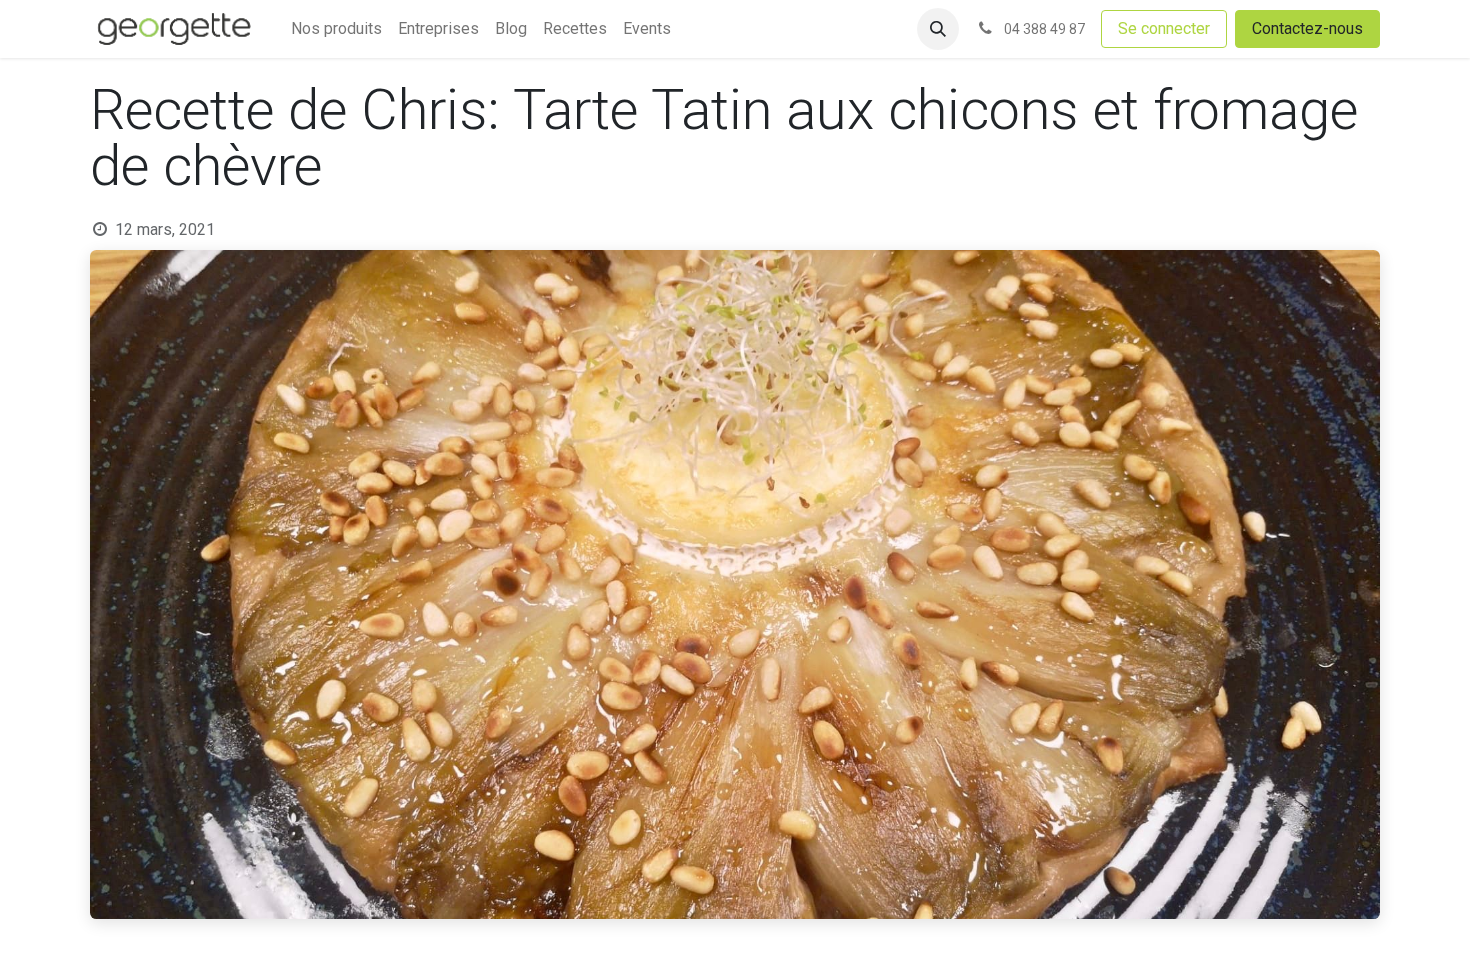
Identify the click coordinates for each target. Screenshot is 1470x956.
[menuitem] (336, 29)
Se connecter (1164, 28)
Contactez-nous (1307, 28)
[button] (938, 29)
